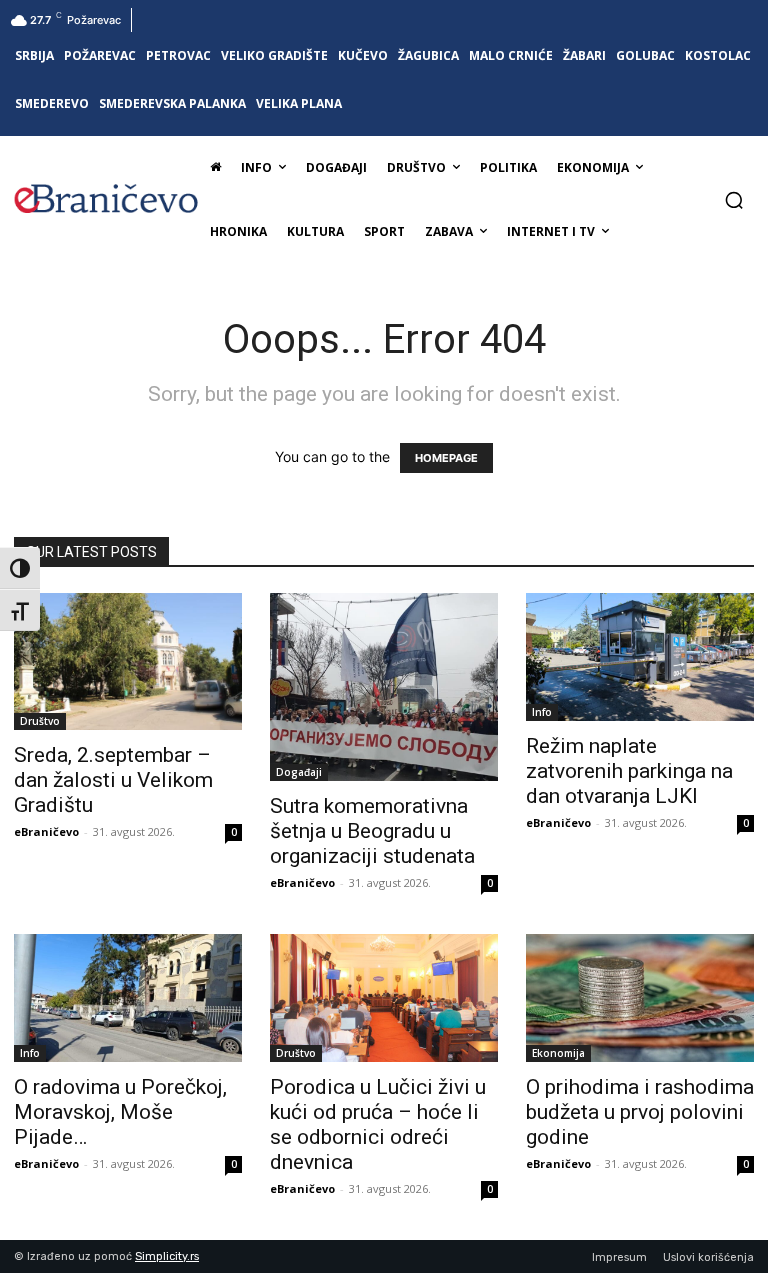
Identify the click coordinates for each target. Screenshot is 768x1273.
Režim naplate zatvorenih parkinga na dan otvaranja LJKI (629, 771)
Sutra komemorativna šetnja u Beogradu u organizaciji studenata (372, 831)
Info (542, 712)
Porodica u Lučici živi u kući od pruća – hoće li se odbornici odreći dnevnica (378, 1124)
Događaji (299, 772)
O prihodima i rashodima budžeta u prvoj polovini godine (640, 1112)
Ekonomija (558, 1053)
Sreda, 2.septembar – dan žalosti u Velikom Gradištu (113, 780)
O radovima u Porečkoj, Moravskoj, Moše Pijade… (120, 1112)
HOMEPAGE (446, 458)
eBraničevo (46, 831)
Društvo (40, 721)
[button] (734, 200)
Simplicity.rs (167, 1256)
